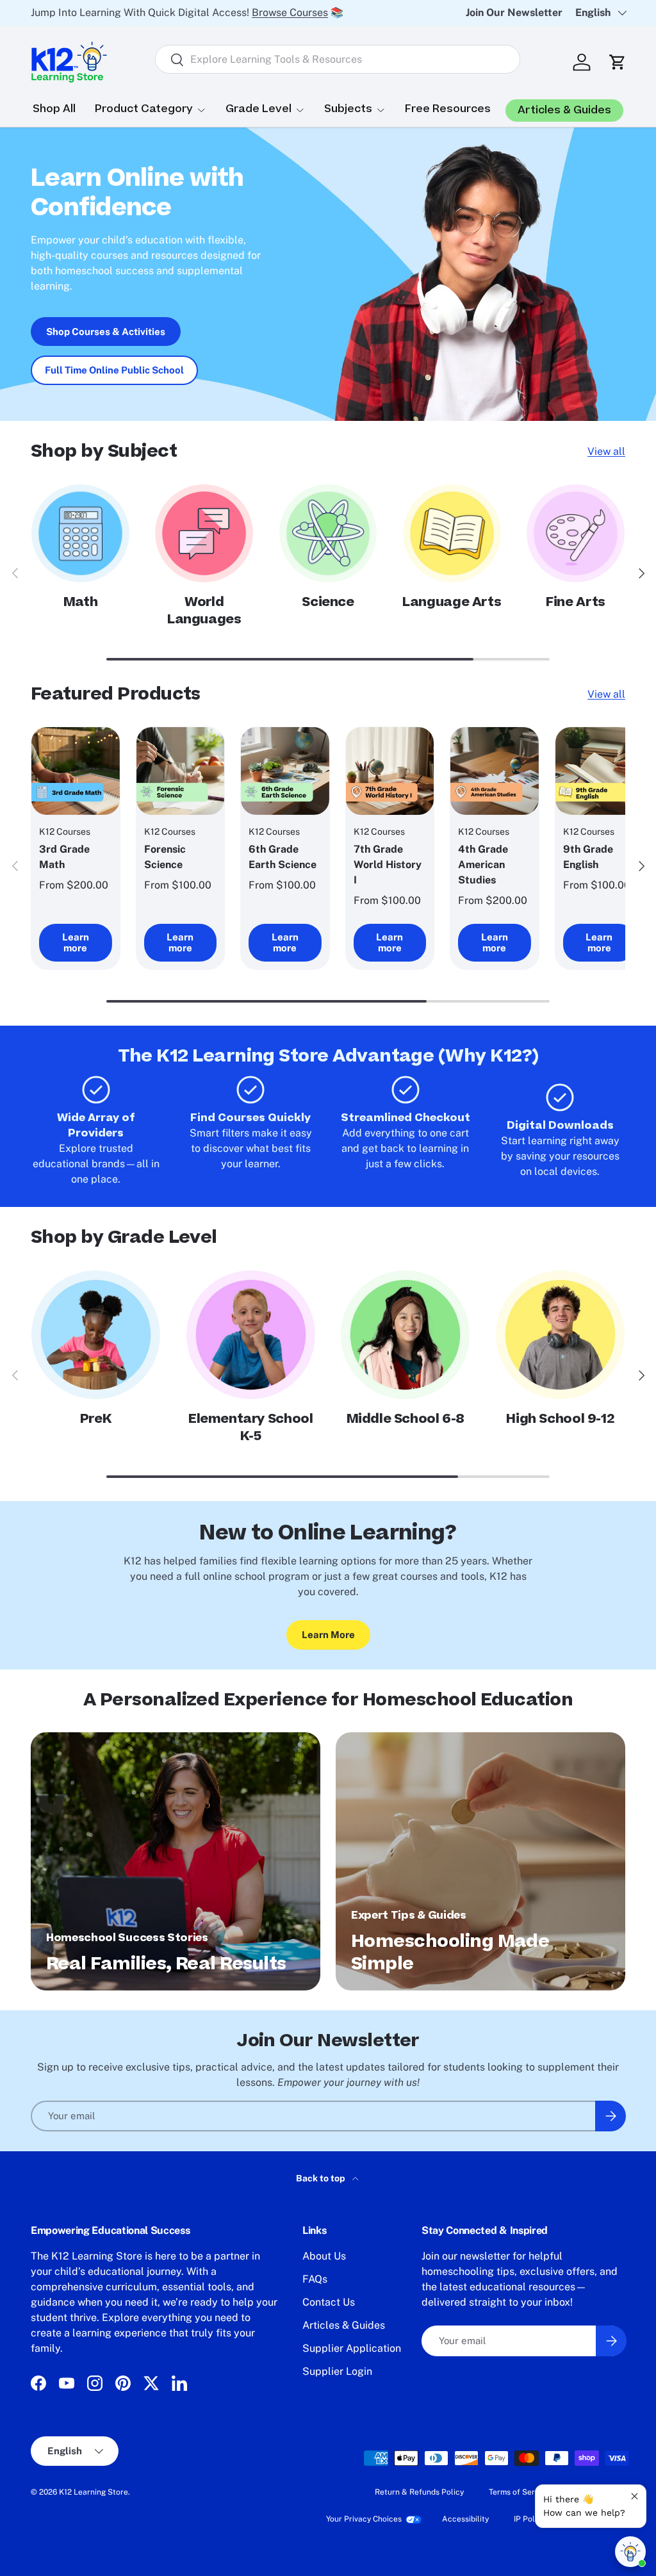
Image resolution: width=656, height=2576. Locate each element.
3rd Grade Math (64, 857)
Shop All (54, 109)
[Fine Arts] (576, 533)
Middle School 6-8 (406, 1419)
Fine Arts (576, 602)
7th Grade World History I (388, 865)
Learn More (328, 1635)
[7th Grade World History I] (390, 771)
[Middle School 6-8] (405, 1335)
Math (80, 602)
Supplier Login (337, 2371)
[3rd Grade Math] (76, 771)
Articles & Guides (344, 2325)
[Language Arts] (452, 533)
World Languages (204, 611)
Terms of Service (519, 2492)
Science (328, 602)
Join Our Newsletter (514, 12)
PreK (96, 1419)
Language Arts (452, 602)
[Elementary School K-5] (251, 1335)
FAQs (315, 2279)
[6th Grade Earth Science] (285, 771)
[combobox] (337, 59)
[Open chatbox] (630, 2552)
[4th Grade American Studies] (495, 771)
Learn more (76, 943)
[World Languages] (204, 533)
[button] (618, 62)
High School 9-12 (560, 1419)
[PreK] (96, 1335)
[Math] (80, 533)
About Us (324, 2256)
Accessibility (465, 2519)
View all (606, 451)
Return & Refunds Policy (419, 2492)
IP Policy (529, 2519)
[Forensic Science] (181, 771)
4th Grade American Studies (483, 865)
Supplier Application (352, 2348)
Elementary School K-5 (250, 1427)
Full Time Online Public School (114, 370)
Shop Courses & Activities (106, 332)
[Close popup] (635, 2496)
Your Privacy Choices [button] (364, 2519)
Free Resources (448, 109)
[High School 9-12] (560, 1335)
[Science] (328, 533)
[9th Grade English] (600, 771)
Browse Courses (290, 12)
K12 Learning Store (94, 2492)
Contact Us (329, 2302)
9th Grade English (588, 857)
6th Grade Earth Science (283, 857)
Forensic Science (165, 857)
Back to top (322, 2178)
